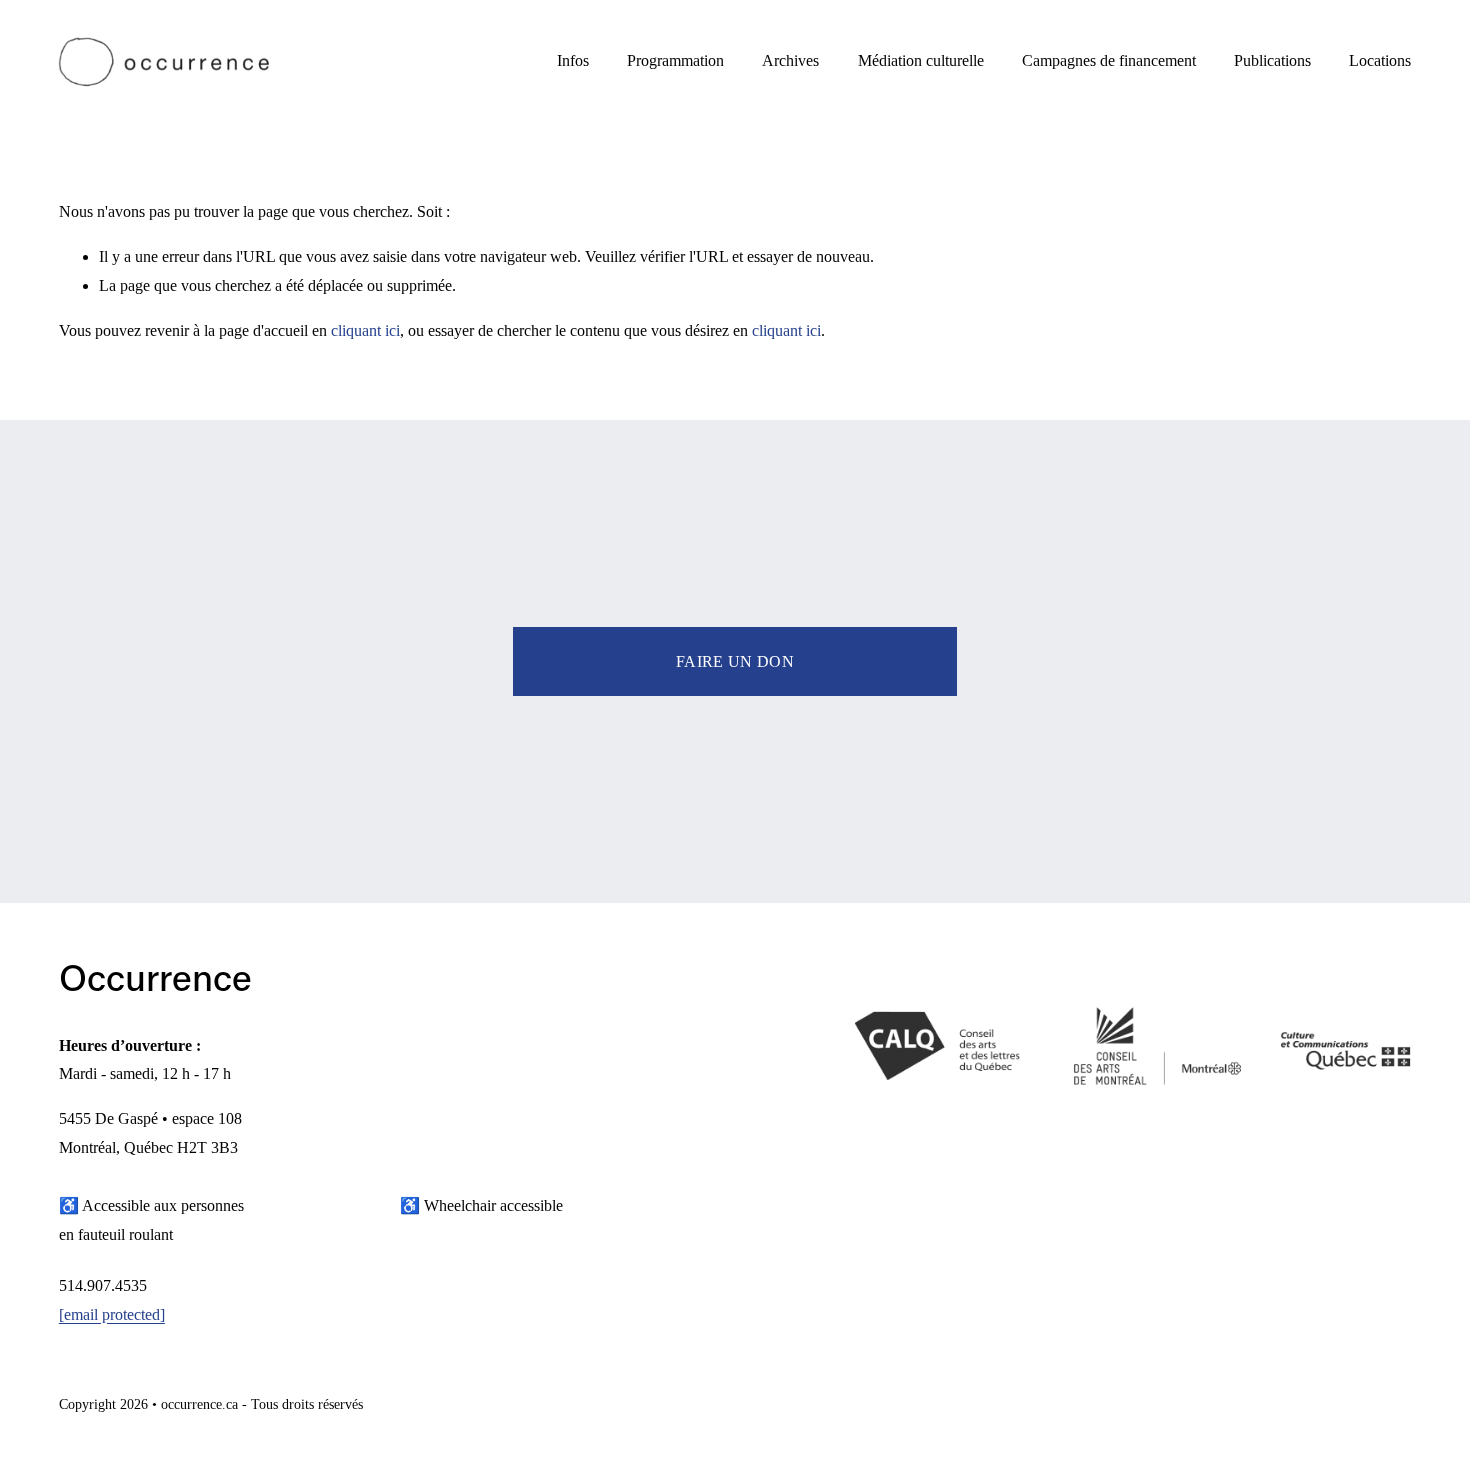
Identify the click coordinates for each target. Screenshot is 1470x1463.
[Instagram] (1315, 1408)
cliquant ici (365, 330)
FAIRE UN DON (735, 661)
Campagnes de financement (1109, 60)
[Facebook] (1355, 1408)
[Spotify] (1395, 1408)
